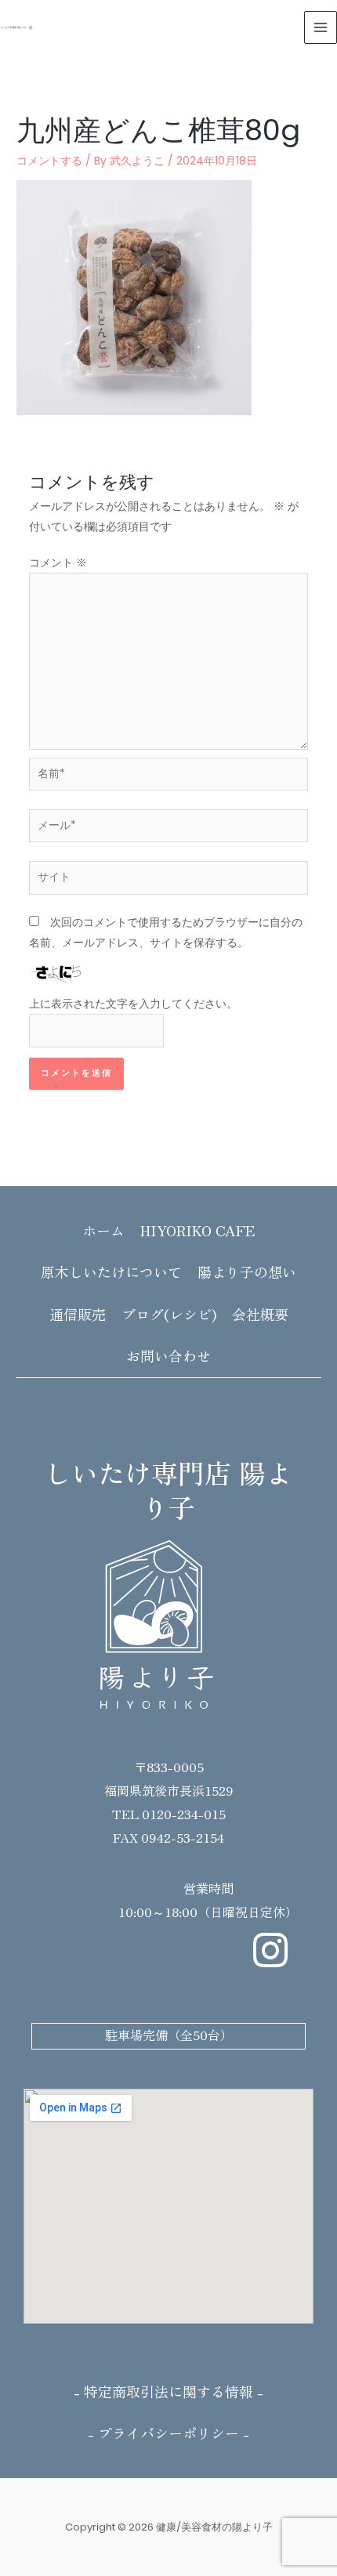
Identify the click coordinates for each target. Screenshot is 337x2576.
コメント (58, 563)
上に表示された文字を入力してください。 (133, 1004)
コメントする (49, 161)
